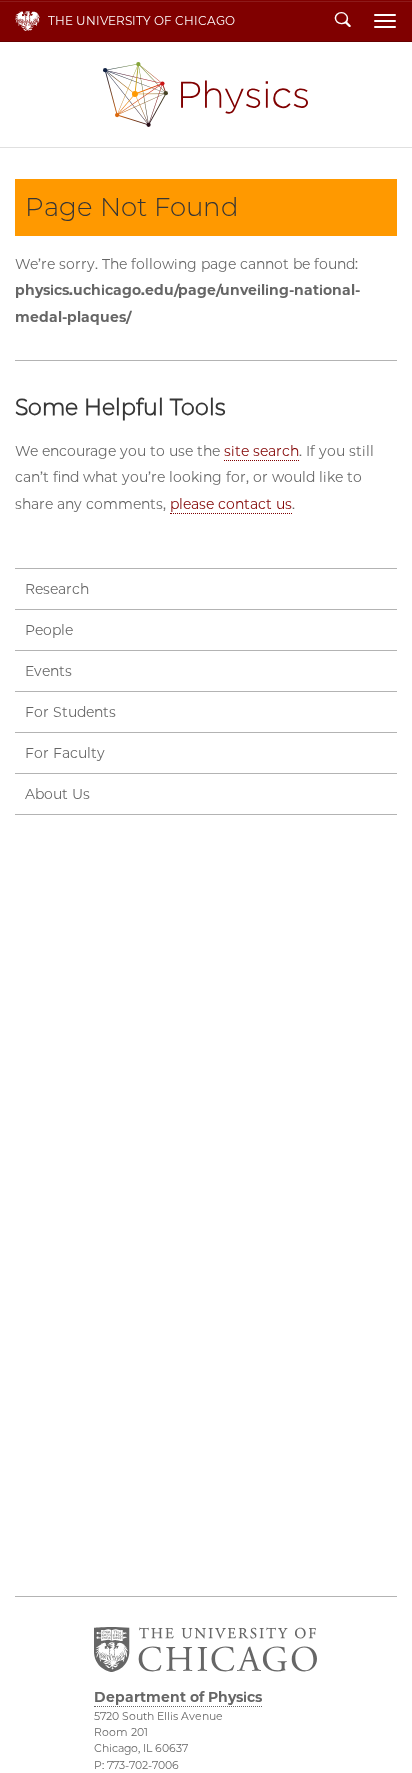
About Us (57, 794)
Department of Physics (205, 94)
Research (57, 589)
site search (261, 451)
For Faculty (65, 753)
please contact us (231, 504)
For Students (70, 712)
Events (48, 671)
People (49, 630)
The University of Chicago (141, 20)
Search (343, 21)
